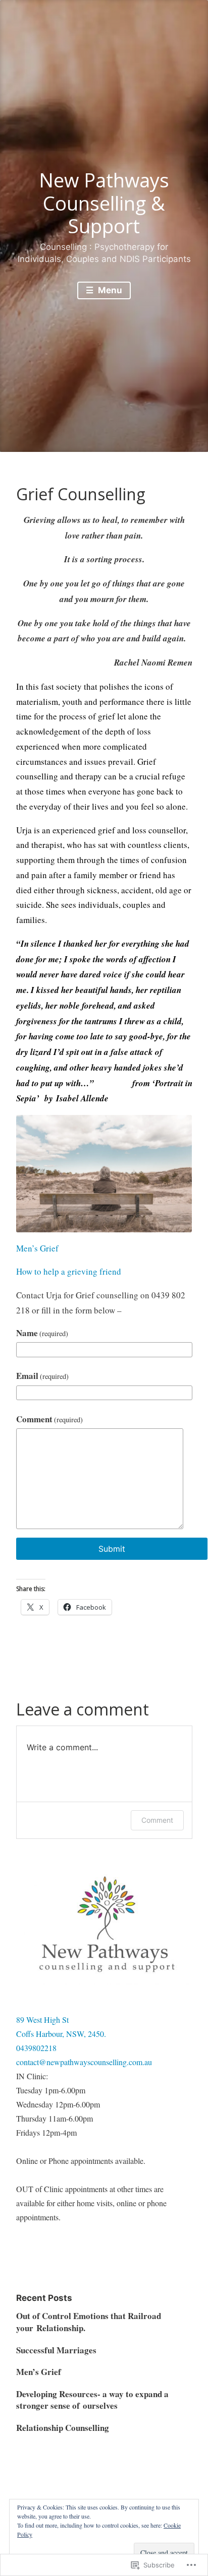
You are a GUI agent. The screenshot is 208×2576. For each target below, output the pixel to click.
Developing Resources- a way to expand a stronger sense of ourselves (92, 2400)
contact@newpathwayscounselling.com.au (84, 2062)
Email (43, 1376)
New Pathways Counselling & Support (104, 203)
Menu (109, 290)
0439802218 (36, 2048)
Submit (112, 1549)
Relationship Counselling (63, 2428)
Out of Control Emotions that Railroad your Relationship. (89, 2322)
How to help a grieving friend (69, 1271)
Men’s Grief (37, 1248)
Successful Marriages (56, 2350)
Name (42, 1333)
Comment (50, 1419)
